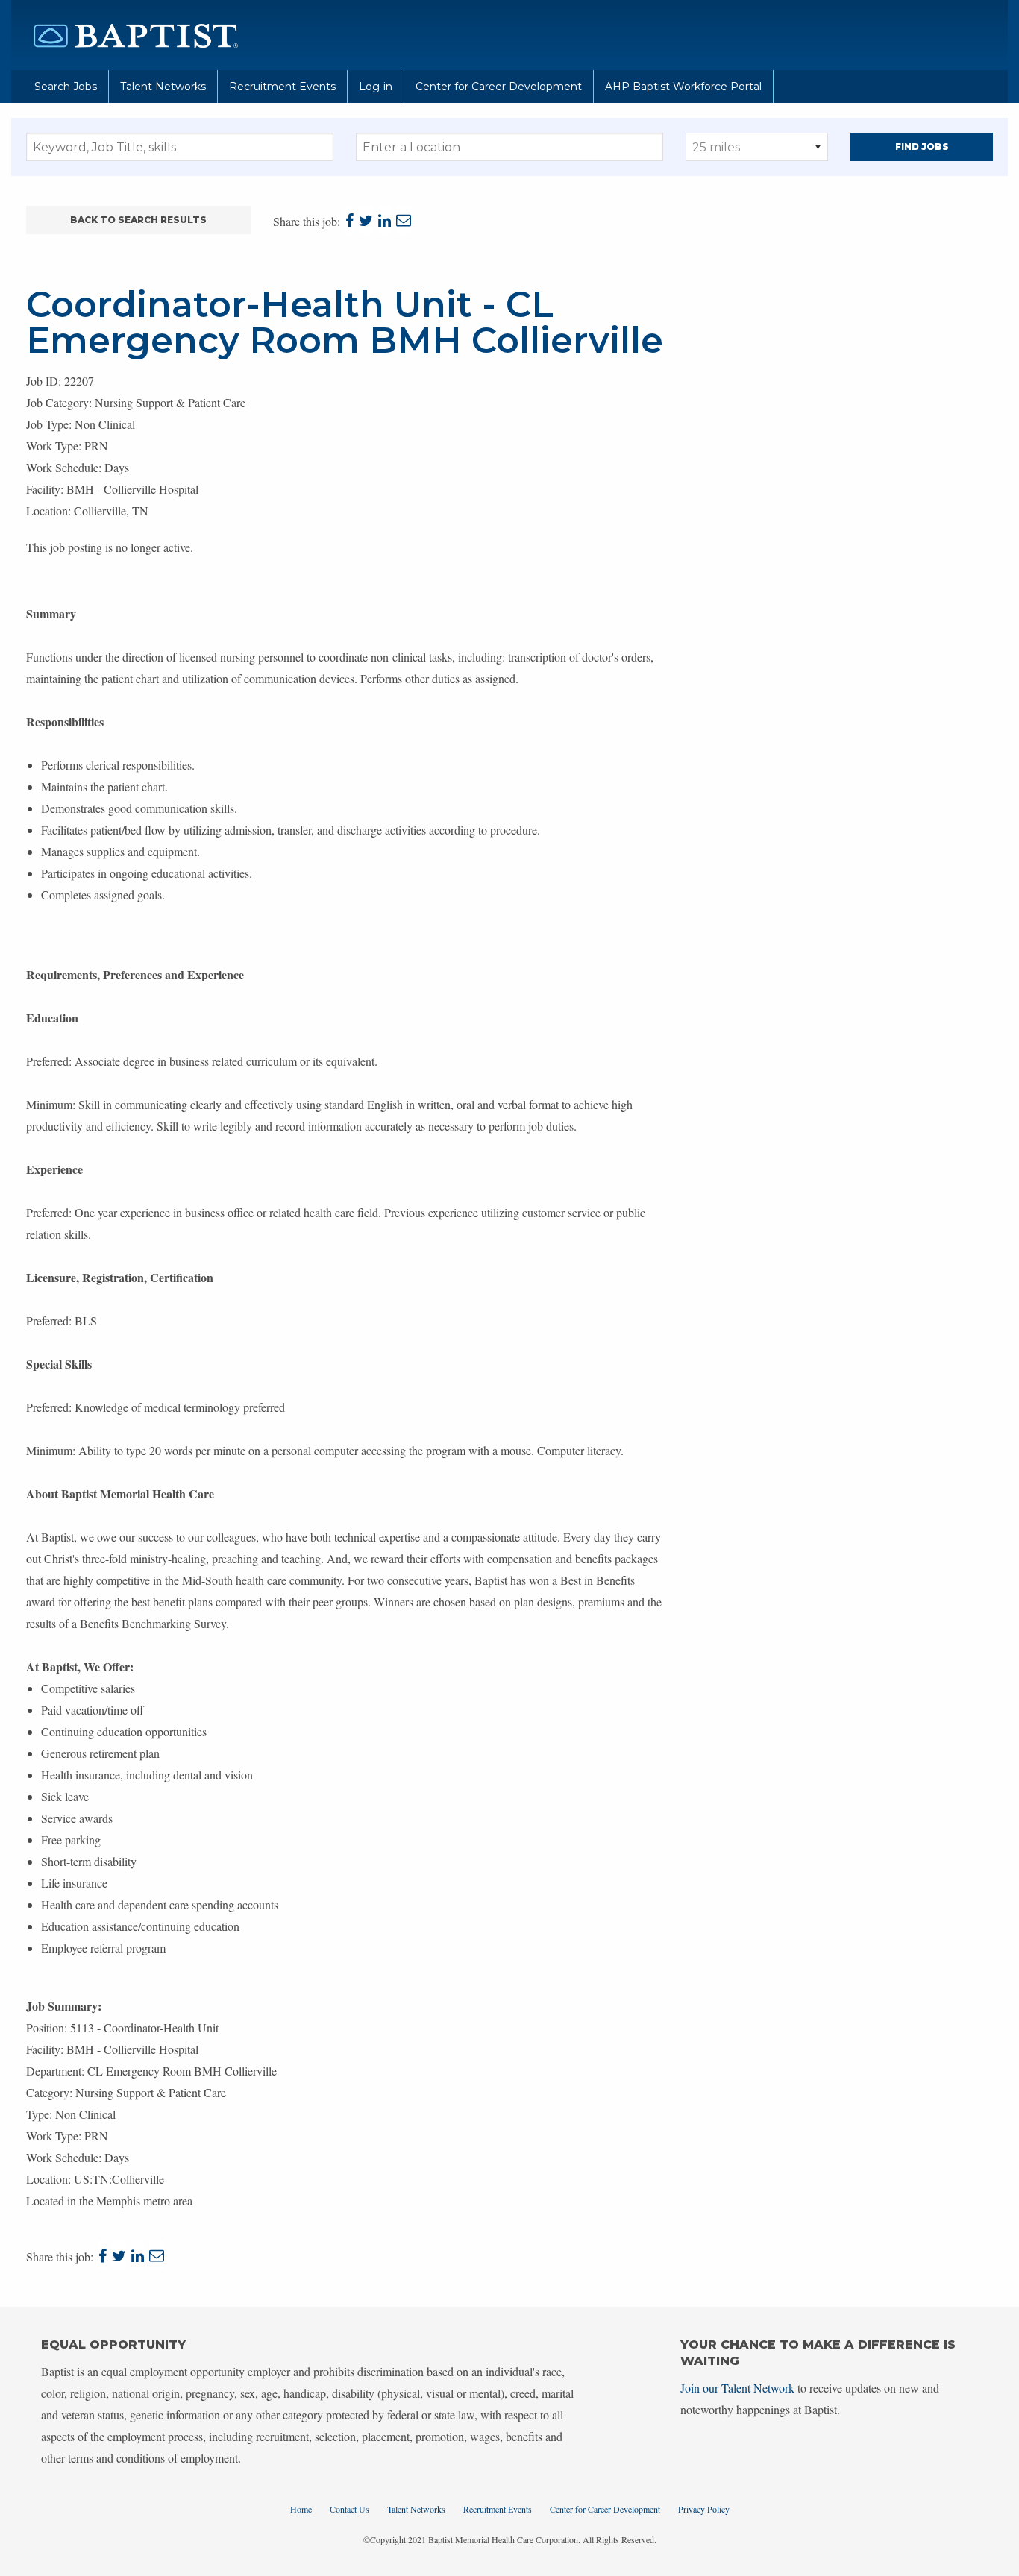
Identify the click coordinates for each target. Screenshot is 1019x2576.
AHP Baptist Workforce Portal (683, 87)
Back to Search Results (138, 220)
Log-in (376, 87)
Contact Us (349, 2509)
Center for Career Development (499, 87)
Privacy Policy (704, 2509)
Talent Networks (163, 87)
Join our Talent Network (737, 2388)
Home (301, 2509)
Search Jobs (66, 87)
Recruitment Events (282, 87)
